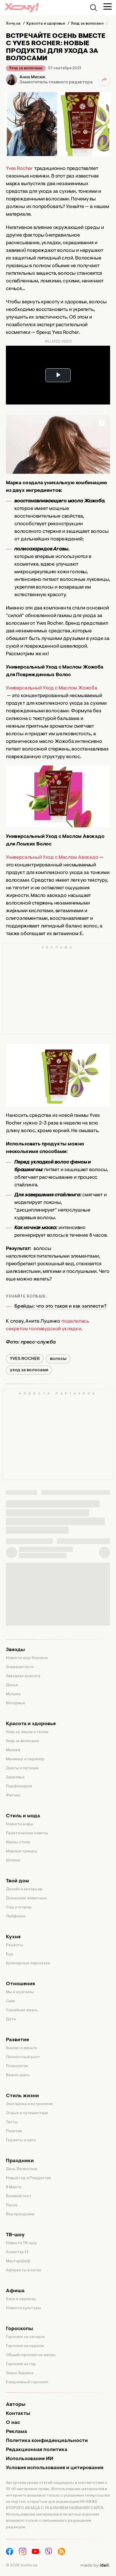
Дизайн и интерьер (24, 1889)
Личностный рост (23, 2057)
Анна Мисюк (32, 77)
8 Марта (14, 2187)
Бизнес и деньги (21, 2048)
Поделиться (104, 80)
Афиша (15, 2291)
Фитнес (13, 1796)
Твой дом (17, 1881)
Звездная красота (23, 1676)
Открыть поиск (93, 8)
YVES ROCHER (25, 1359)
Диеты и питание (22, 1768)
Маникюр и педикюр (25, 1759)
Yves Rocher (19, 169)
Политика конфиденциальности (47, 2441)
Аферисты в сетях (24, 2270)
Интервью (16, 1703)
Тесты (12, 2122)
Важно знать (18, 2075)
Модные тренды (22, 1852)
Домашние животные (26, 1898)
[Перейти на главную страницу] (22, 7)
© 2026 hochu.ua (22, 2566)
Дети (11, 2019)
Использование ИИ (30, 2459)
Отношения (20, 1984)
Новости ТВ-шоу (21, 2243)
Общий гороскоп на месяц (31, 2355)
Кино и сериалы (21, 2299)
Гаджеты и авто (21, 2140)
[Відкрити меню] (108, 7)
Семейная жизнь (22, 2010)
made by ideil (95, 2566)
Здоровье (15, 1777)
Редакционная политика (37, 2450)
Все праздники (20, 2214)
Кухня (13, 1937)
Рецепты (14, 1945)
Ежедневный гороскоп (27, 2382)
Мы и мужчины (20, 1992)
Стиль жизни (22, 2096)
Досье (12, 1685)
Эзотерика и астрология (29, 2104)
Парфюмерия (19, 1786)
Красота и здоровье (31, 1724)
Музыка (13, 1694)
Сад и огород (19, 1907)
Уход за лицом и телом (27, 1732)
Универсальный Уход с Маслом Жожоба (52, 688)
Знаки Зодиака (20, 2373)
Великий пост (19, 2196)
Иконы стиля (18, 1842)
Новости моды (20, 1824)
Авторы (16, 2405)
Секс (11, 2001)
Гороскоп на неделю (25, 2346)
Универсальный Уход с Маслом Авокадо (52, 858)
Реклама (16, 2432)
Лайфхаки (16, 1917)
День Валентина (22, 2169)
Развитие (17, 2040)
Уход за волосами (26, 68)
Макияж (13, 1750)
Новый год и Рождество (28, 2178)
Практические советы (27, 1833)
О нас (13, 2423)
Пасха (12, 2205)
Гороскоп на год (21, 2364)
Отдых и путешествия (27, 2113)
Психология (17, 2066)
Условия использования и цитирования (55, 2468)
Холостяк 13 (17, 2252)
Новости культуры (24, 2308)
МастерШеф (18, 2261)
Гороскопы (19, 2329)
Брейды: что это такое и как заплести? (60, 1307)
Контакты (18, 2414)
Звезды (15, 1650)
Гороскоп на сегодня (25, 2337)
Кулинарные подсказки (28, 1963)
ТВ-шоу (15, 2235)
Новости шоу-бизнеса (27, 1658)
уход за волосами (29, 1370)
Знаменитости (20, 1667)
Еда (10, 1954)
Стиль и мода (23, 1816)
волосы (58, 1359)
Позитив (14, 2131)
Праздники (20, 2161)
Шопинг (13, 1861)
